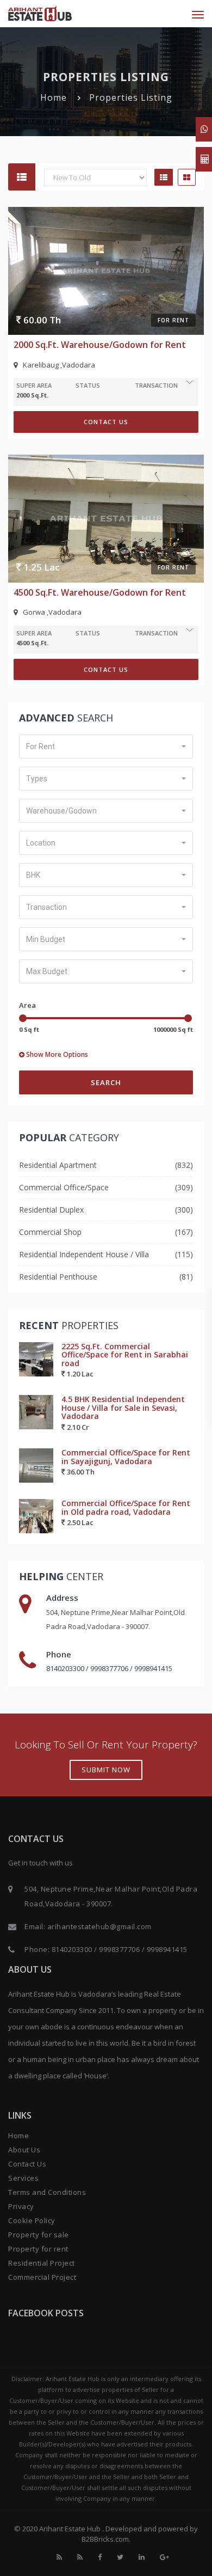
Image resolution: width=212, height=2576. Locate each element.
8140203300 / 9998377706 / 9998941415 (109, 1668)
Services (23, 2178)
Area (27, 1005)
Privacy (21, 2206)
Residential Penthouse (58, 1277)
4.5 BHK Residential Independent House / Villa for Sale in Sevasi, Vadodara (123, 1408)
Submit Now (106, 1770)
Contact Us (106, 422)
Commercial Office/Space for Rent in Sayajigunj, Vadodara (126, 1457)
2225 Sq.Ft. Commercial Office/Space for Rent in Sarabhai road (125, 1355)
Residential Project (42, 2263)
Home (54, 97)
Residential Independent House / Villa (84, 1254)
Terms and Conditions (47, 2192)
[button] (106, 747)
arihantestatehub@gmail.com (99, 1926)
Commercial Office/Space (64, 1187)
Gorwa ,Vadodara (52, 612)
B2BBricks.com (105, 2539)
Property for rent (38, 2249)
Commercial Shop (50, 1232)
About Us (24, 2150)
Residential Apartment (58, 1165)
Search (106, 1082)
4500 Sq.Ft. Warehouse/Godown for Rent (100, 592)
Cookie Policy (32, 2220)
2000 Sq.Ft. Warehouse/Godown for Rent (100, 345)
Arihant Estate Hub (71, 2529)
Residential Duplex (51, 1210)
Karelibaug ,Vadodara (59, 365)
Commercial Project (42, 2277)
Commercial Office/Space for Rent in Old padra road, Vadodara (126, 1507)
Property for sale (39, 2235)
